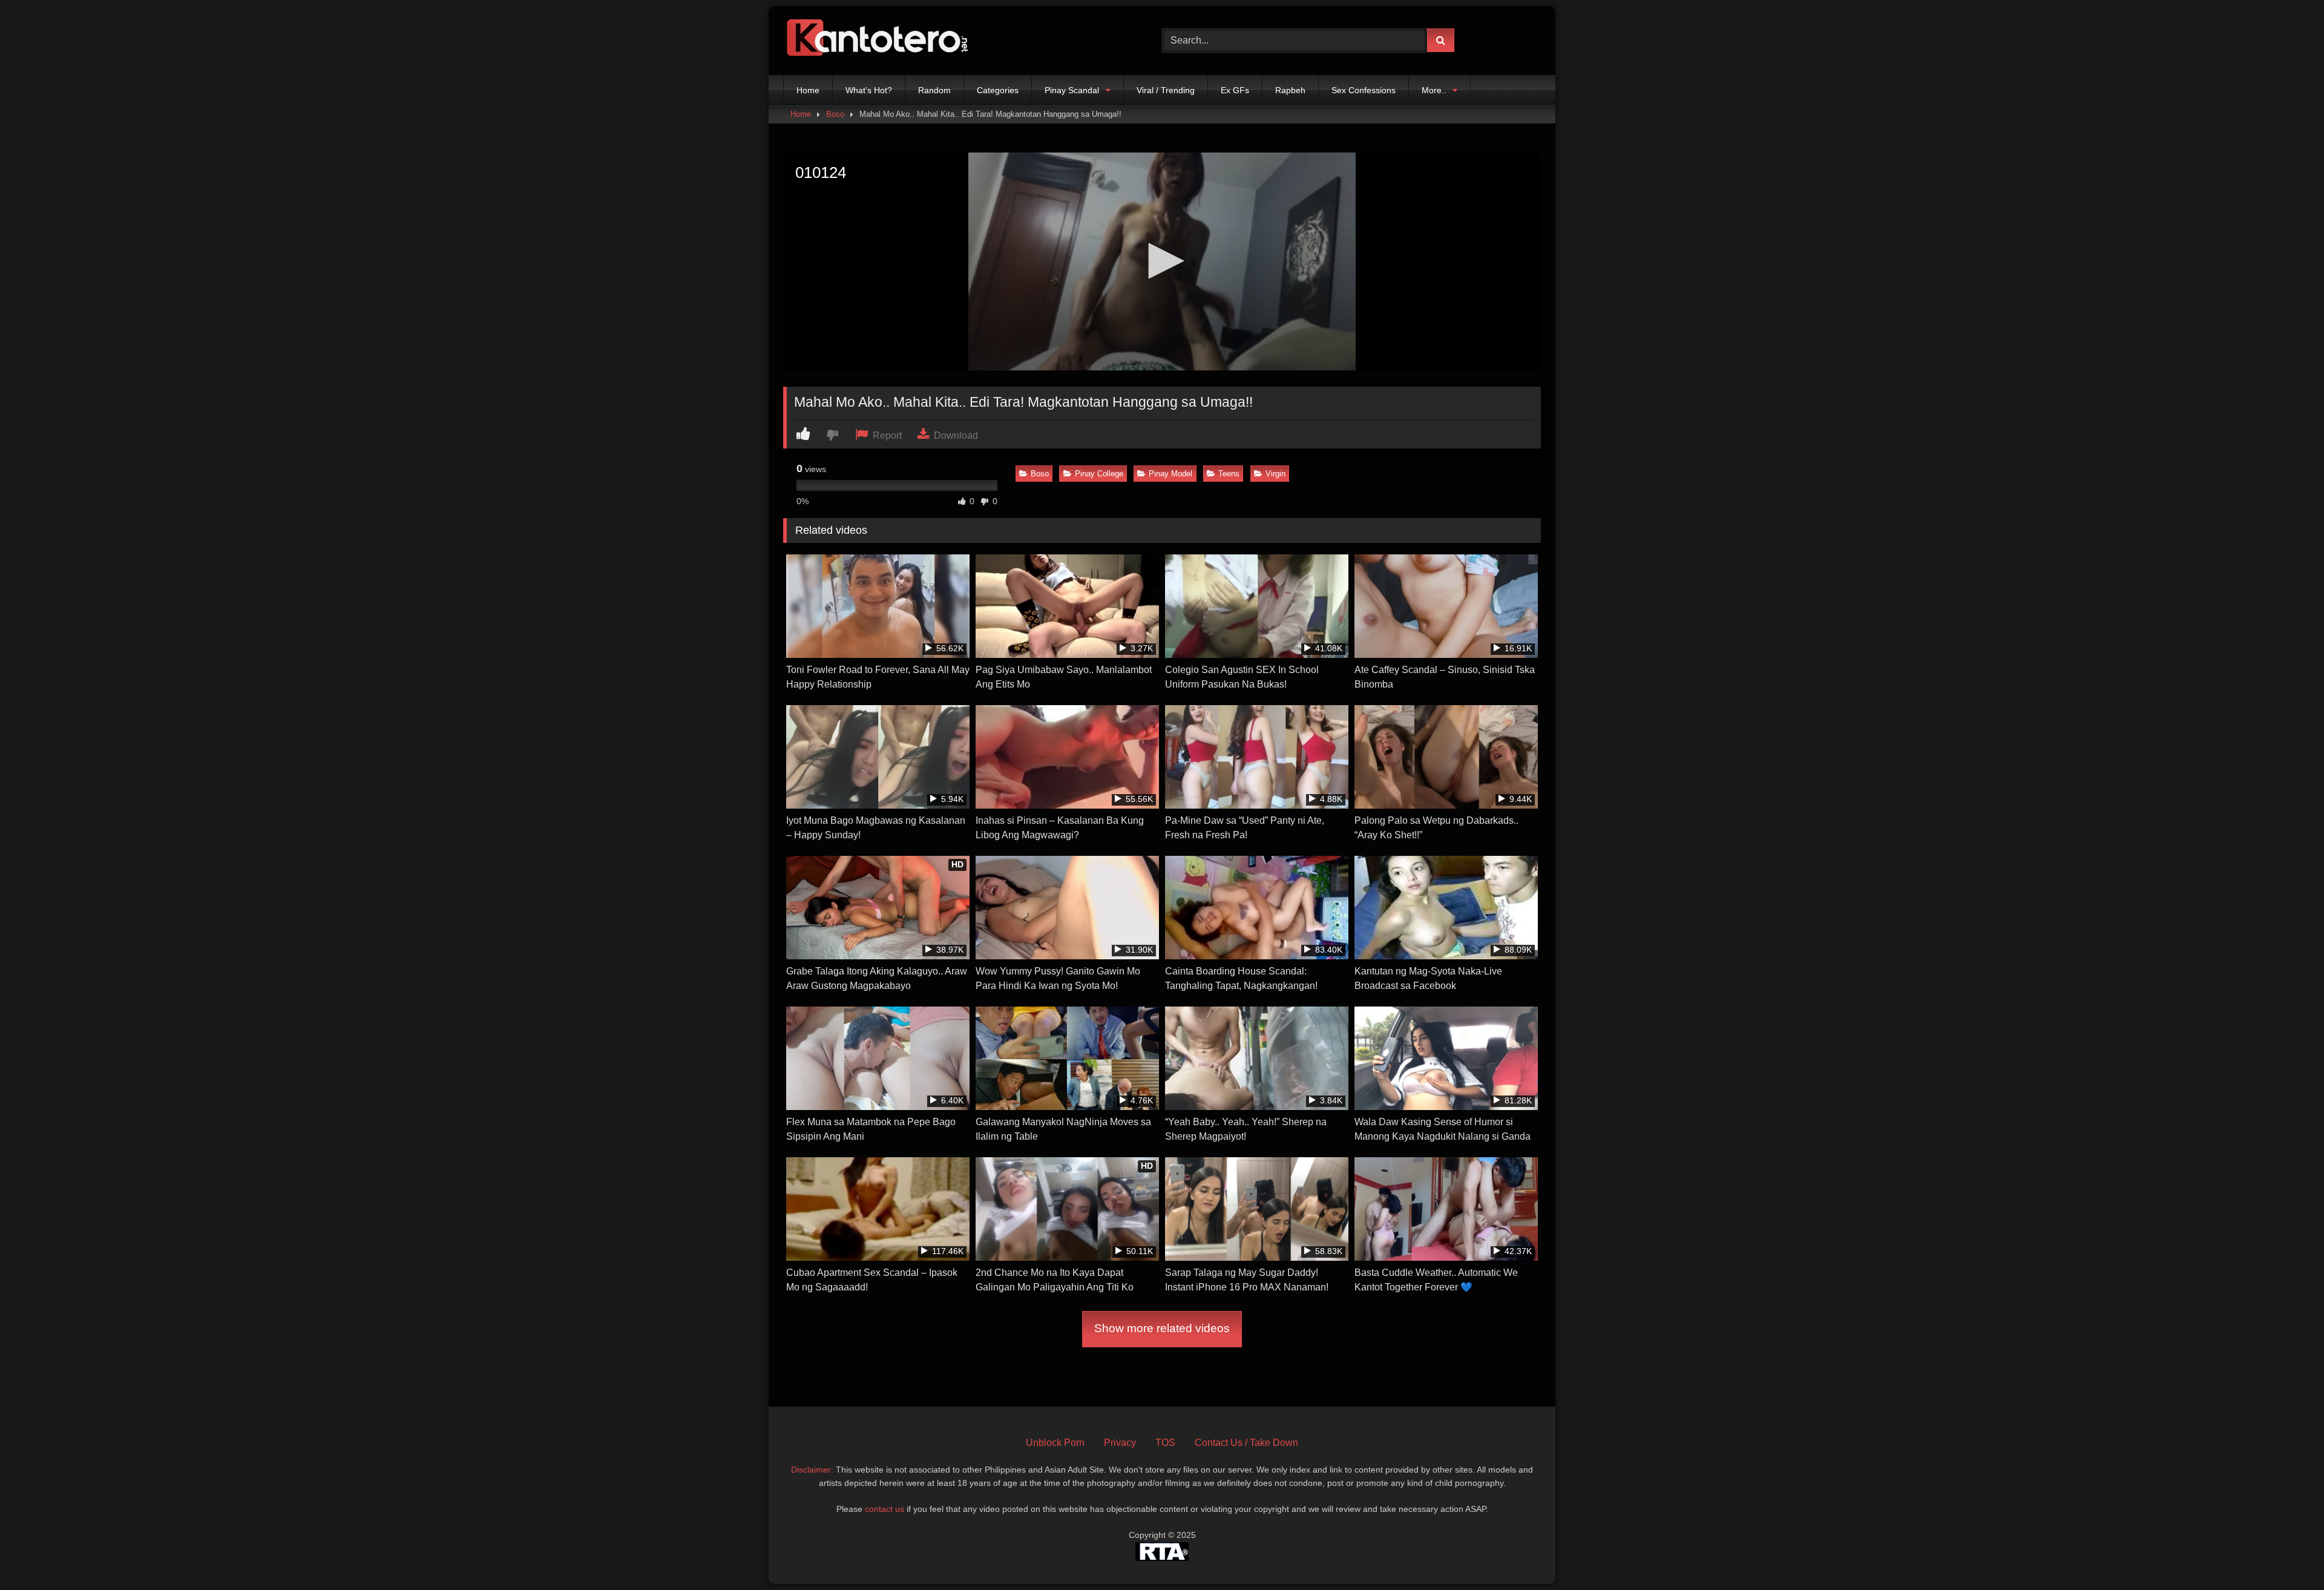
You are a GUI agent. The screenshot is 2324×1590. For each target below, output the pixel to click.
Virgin (1275, 474)
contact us (885, 1509)
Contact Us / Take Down (1246, 1443)
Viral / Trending (1166, 90)
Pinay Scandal (1072, 90)
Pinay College (1099, 474)
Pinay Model (1170, 474)
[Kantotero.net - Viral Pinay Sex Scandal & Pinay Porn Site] (880, 41)
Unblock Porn (1055, 1443)
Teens (1229, 474)
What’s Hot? (869, 90)
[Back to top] (2286, 1554)
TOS (1165, 1443)
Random (934, 90)
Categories (998, 90)
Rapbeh (1290, 90)
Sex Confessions (1364, 90)
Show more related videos (1162, 1328)
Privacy (1120, 1443)
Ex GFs (1235, 90)
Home (808, 90)
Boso (835, 114)
